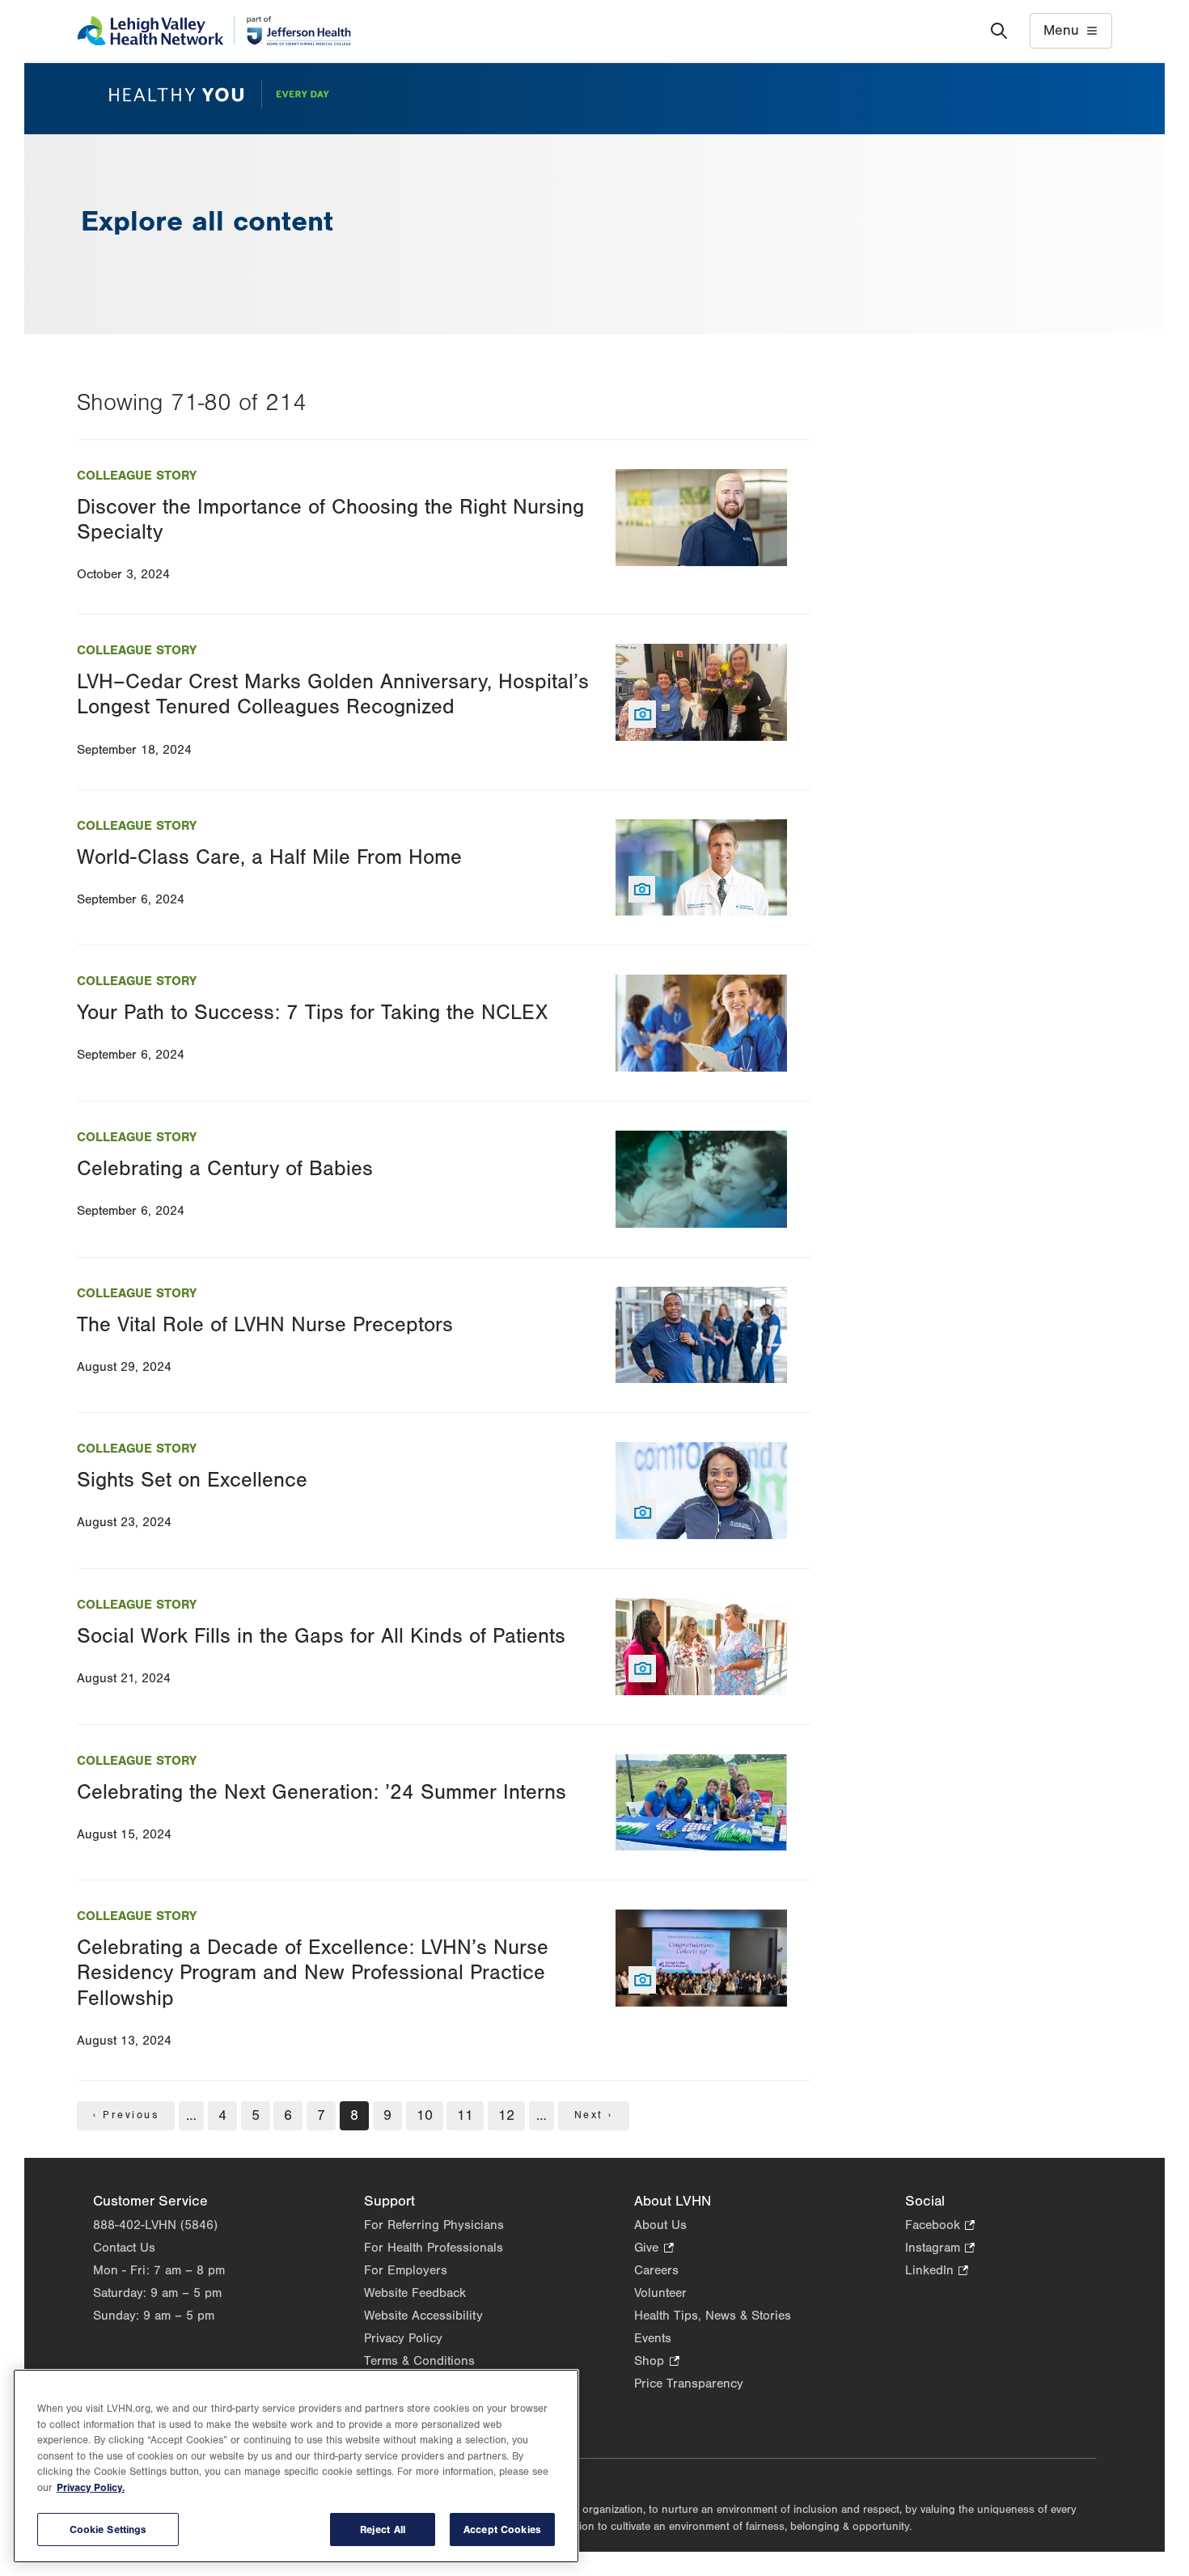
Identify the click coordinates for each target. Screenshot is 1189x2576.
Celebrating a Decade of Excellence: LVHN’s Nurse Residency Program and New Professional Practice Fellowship (313, 1973)
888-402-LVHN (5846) (155, 2225)
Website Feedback (415, 2293)
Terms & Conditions (419, 2361)
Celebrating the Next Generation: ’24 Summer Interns (322, 1792)
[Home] (214, 31)
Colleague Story (137, 476)
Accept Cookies (502, 2529)
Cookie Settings (108, 2529)
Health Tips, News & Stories (713, 2316)
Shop (656, 2362)
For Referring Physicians (434, 2225)
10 (426, 2115)
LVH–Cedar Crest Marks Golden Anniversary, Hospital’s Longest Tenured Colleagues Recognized (333, 694)
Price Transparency (689, 2384)
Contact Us (124, 2248)
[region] (296, 2466)
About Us (660, 2225)
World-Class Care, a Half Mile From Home (269, 857)
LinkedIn (937, 2271)
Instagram (940, 2249)
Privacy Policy (403, 2338)
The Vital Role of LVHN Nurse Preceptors (265, 1325)
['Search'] (999, 31)
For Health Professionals (434, 2248)
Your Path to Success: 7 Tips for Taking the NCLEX (312, 1013)
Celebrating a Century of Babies (225, 1169)
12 (508, 2115)
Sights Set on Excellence (192, 1480)
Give (654, 2249)
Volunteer (660, 2293)
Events (653, 2338)
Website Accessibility (423, 2316)
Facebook (940, 2226)
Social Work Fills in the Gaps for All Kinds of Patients (321, 1636)
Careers (656, 2270)
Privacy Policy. (91, 2488)
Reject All (383, 2529)
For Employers (406, 2270)
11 (467, 2115)
